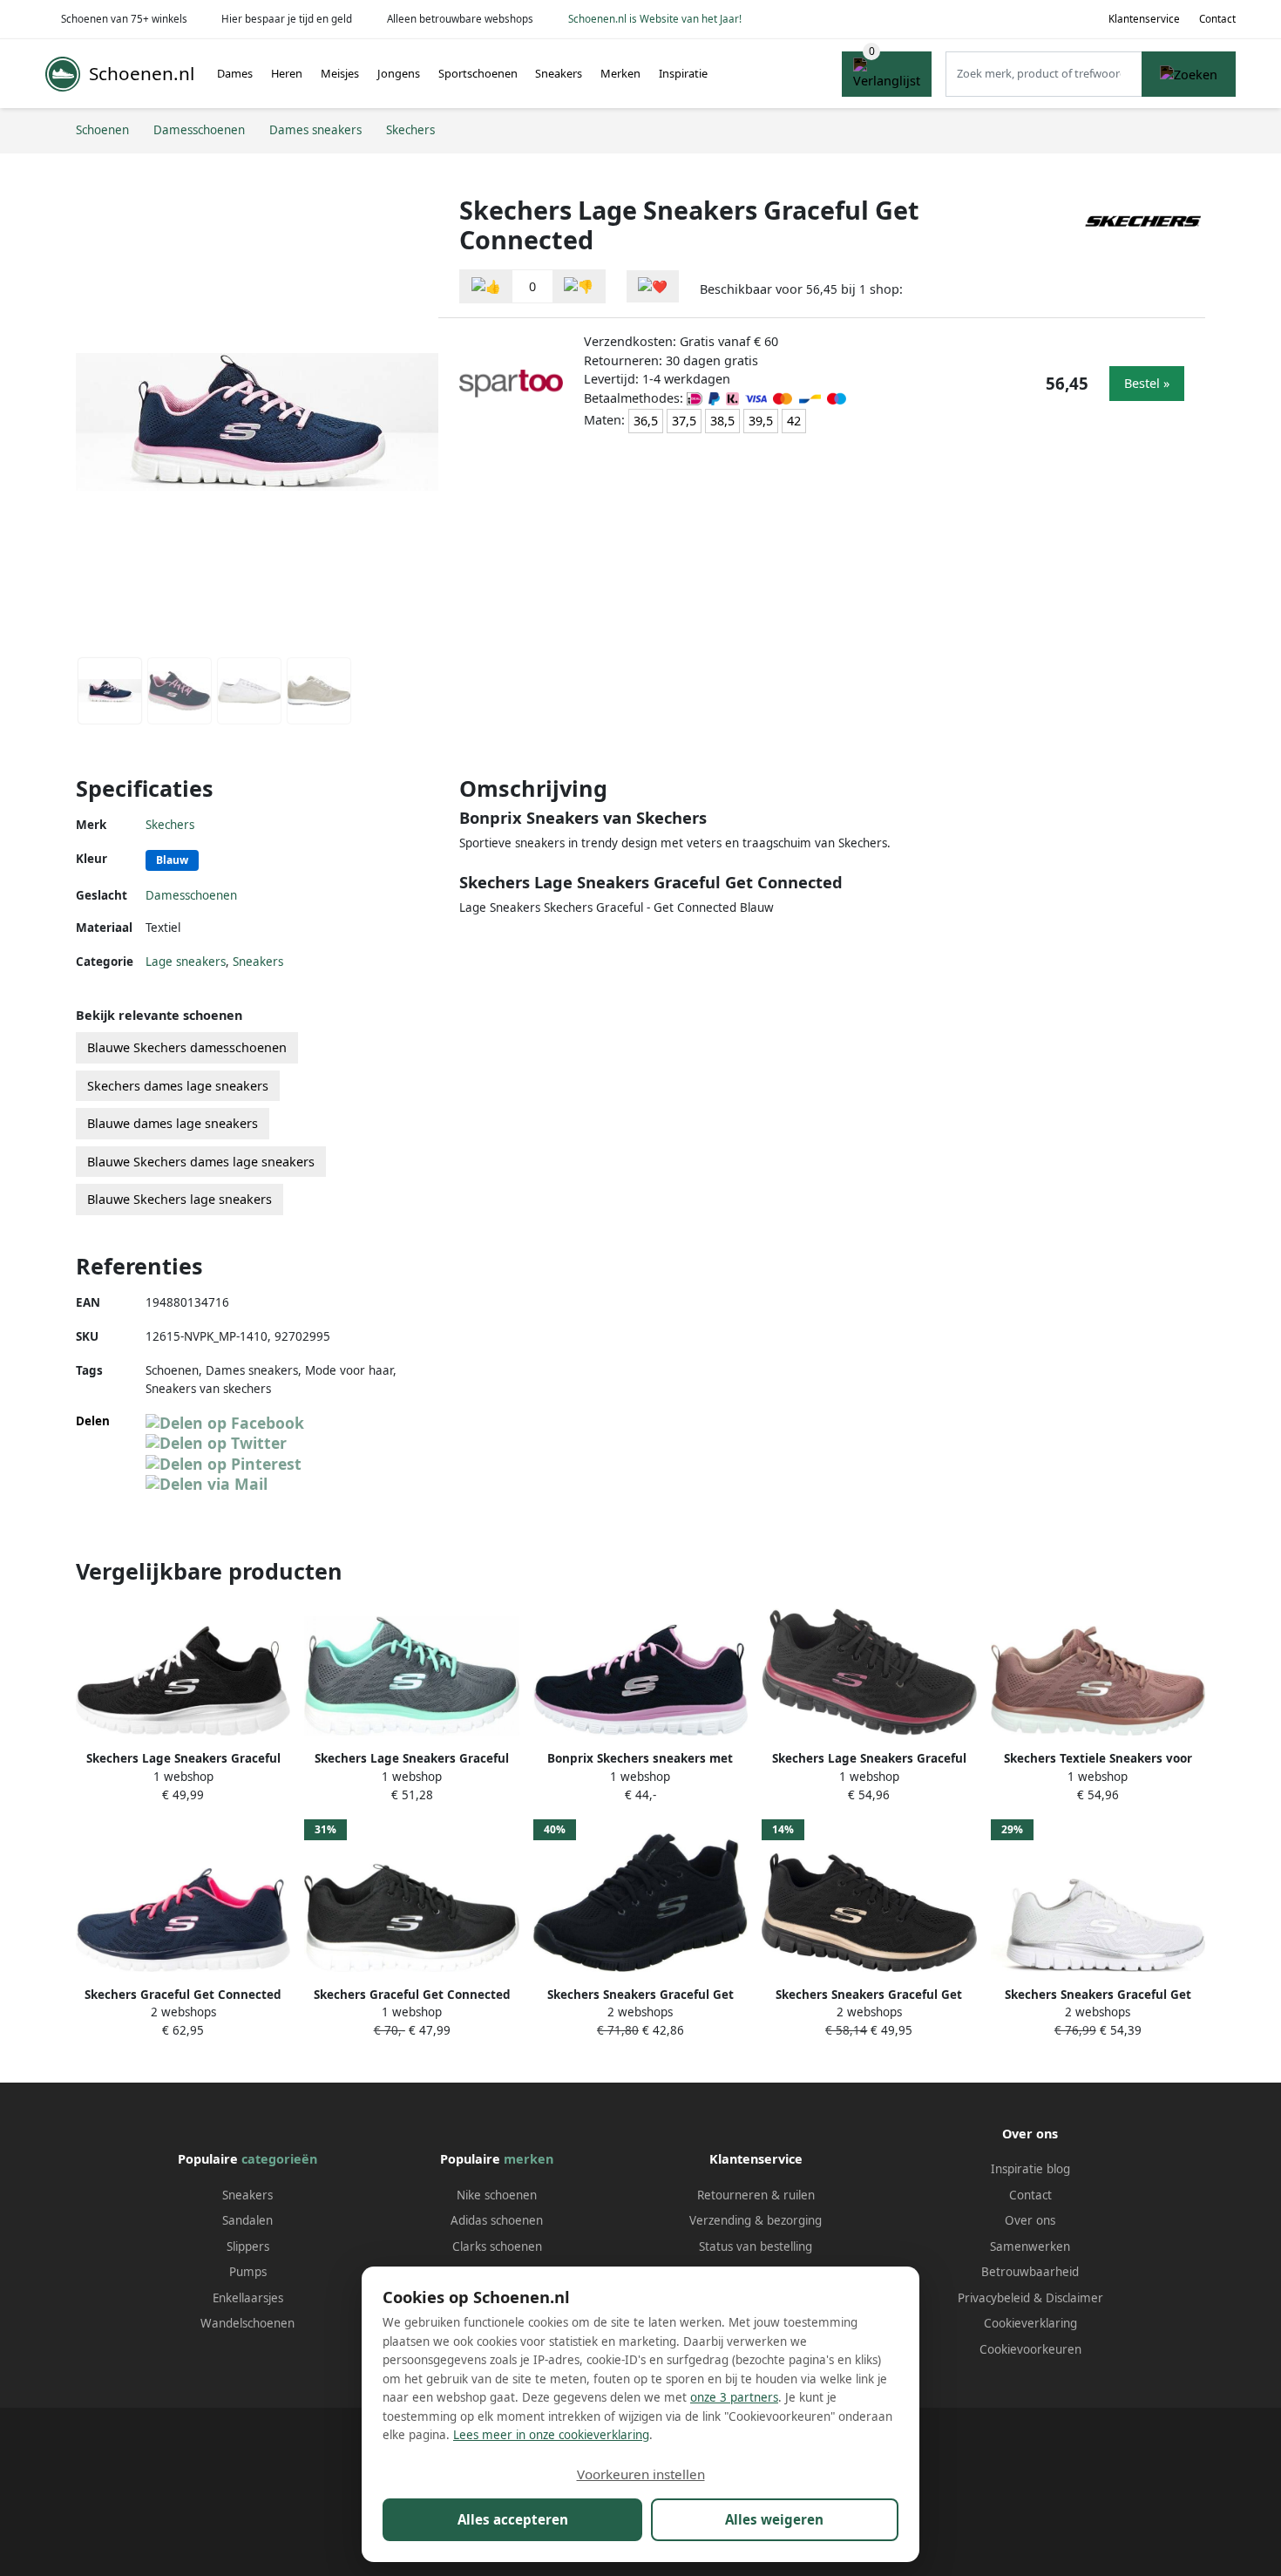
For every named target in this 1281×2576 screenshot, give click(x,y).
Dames (235, 73)
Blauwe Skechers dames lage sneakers (201, 1162)
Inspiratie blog (1030, 2169)
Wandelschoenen (247, 2323)
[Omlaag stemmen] (579, 286)
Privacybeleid (994, 2298)
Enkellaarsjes (248, 2298)
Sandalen (247, 2220)
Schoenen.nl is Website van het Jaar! (655, 19)
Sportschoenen (478, 73)
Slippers (248, 2246)
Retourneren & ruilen (756, 2195)
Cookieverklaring (1030, 2323)
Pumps (248, 2272)
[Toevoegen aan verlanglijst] (653, 286)
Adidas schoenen (497, 2220)
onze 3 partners (734, 2397)
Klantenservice (1144, 19)
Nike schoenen (497, 2195)
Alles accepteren (513, 2519)
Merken (620, 73)
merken (529, 2159)
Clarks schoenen (497, 2246)
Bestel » (1147, 383)
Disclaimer (1074, 2298)
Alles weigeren (774, 2519)
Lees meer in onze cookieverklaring (551, 2435)
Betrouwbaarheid (1030, 2272)
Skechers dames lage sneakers (178, 1086)
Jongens (399, 73)
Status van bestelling (756, 2246)
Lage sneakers (186, 962)
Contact (1217, 19)
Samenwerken (1030, 2246)
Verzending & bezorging (756, 2220)
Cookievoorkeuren (1030, 2349)
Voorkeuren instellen (641, 2474)
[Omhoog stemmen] (486, 286)
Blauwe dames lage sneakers (173, 1123)
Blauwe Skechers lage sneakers (180, 1199)
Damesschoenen (191, 895)
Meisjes (340, 73)
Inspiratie (683, 73)
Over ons (1030, 2220)
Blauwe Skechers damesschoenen (187, 1047)
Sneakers (559, 73)
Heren (287, 73)
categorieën (279, 2159)
